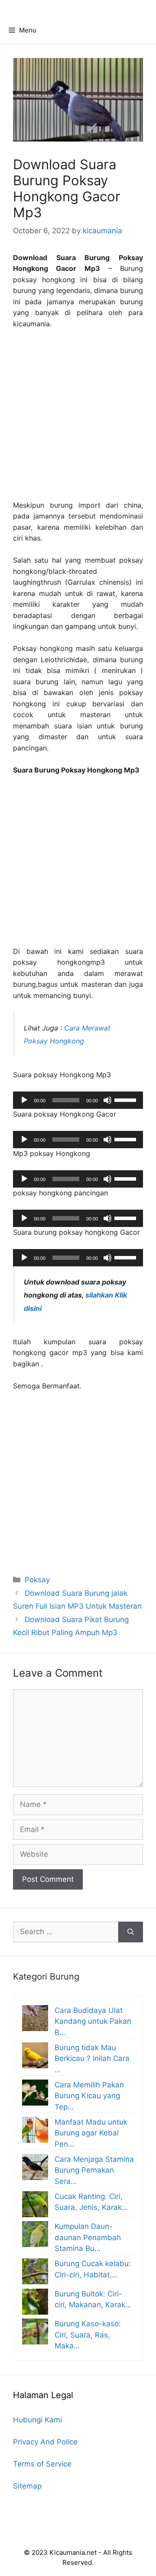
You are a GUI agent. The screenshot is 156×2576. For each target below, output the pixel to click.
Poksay (37, 1580)
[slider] (127, 1099)
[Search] (131, 1932)
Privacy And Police (45, 2442)
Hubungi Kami (37, 2420)
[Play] (24, 1100)
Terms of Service (42, 2464)
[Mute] (107, 1100)
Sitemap (27, 2486)
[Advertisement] (78, 419)
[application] (78, 1100)
